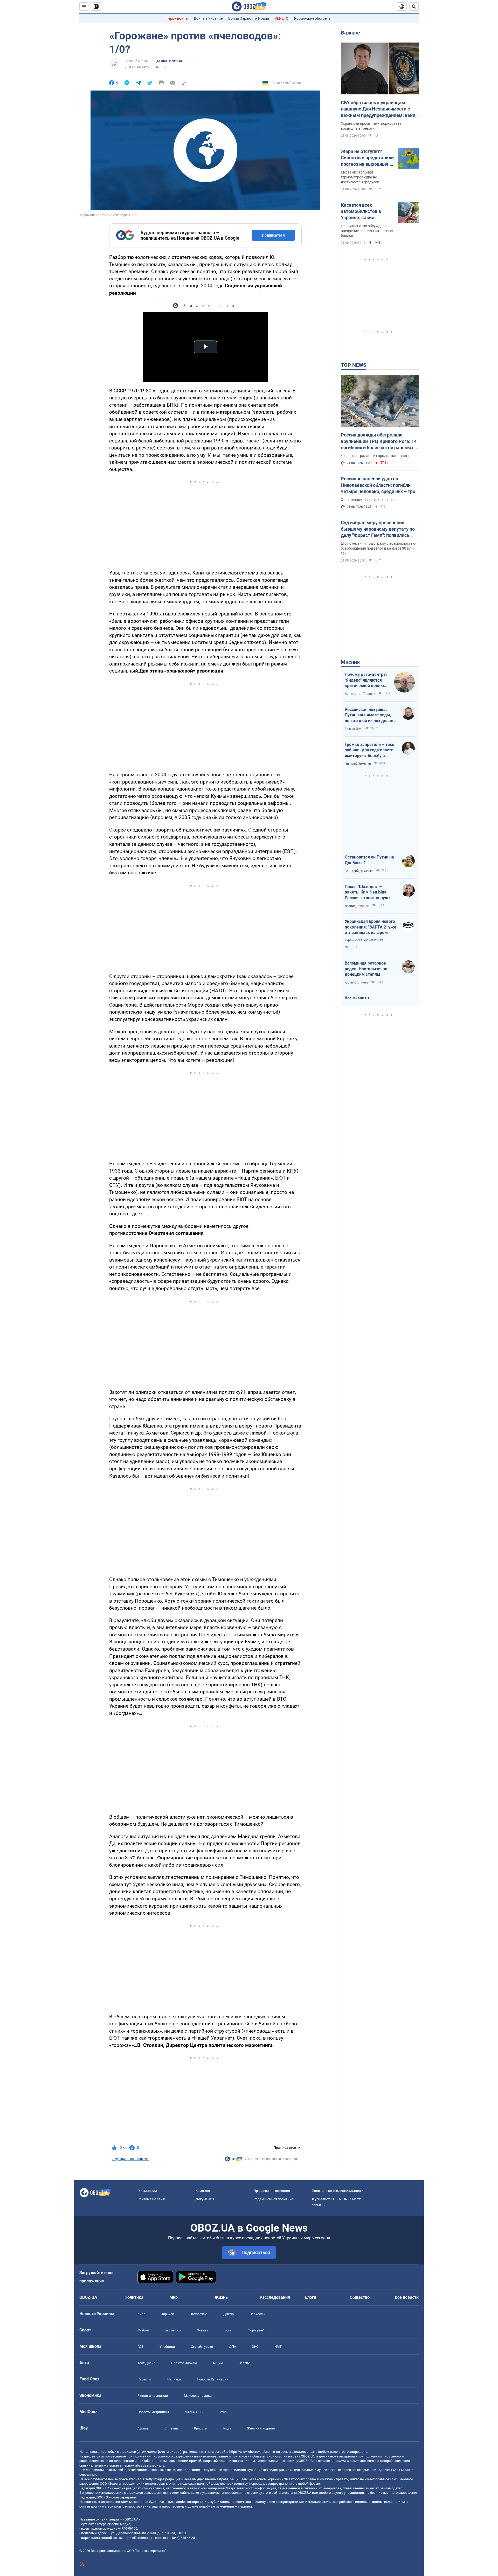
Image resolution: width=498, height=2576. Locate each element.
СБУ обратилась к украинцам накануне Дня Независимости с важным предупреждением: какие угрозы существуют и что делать (379, 109)
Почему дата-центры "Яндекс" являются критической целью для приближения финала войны (366, 680)
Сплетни (171, 2428)
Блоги (310, 2297)
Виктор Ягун (354, 729)
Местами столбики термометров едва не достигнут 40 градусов (360, 177)
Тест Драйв (146, 2363)
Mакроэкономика (198, 2396)
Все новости (407, 2297)
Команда (203, 2191)
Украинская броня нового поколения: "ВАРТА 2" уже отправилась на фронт (371, 927)
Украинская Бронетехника (364, 940)
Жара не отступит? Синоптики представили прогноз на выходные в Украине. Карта (367, 158)
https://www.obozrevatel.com (251, 2452)
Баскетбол (173, 2330)
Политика (134, 2297)
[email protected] (139, 2538)
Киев (141, 2314)
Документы (205, 2199)
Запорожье (199, 2314)
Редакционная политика (130, 2159)
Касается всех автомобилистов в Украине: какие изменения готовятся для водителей (364, 212)
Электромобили (184, 2363)
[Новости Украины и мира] (234, 2160)
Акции (218, 2363)
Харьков (168, 2314)
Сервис (244, 2363)
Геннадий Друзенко (359, 871)
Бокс (228, 2330)
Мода (227, 2428)
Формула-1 (256, 2330)
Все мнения (356, 998)
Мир (174, 2297)
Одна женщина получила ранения (370, 500)
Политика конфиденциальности (338, 2191)
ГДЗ (141, 2347)
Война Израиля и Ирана (249, 18)
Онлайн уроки (202, 2347)
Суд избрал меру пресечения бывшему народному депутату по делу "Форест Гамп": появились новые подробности (378, 529)
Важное (350, 33)
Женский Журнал (261, 2428)
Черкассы (257, 2314)
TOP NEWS (354, 365)
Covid (222, 2412)
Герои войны (177, 18)
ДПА (233, 2347)
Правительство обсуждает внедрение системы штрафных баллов (367, 231)
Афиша (143, 2428)
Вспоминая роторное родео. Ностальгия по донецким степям (366, 969)
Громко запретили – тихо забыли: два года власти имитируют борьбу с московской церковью (369, 750)
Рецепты (144, 2379)
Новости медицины (153, 2412)
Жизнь (221, 2297)
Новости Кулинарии (213, 2379)
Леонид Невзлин (357, 906)
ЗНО (255, 2347)
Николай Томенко (358, 764)
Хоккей (203, 2330)
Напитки (174, 2379)
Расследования (275, 2297)
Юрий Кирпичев (357, 982)
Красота (200, 2428)
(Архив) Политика (169, 61)
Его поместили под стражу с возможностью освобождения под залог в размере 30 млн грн (378, 548)
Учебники (167, 2347)
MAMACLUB (194, 2412)
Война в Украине (208, 18)
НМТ (278, 2347)
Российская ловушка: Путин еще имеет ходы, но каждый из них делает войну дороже (370, 715)
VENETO (282, 18)
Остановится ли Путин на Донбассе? (369, 860)
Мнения (350, 662)
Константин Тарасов (360, 694)
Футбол (143, 2330)
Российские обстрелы (313, 18)
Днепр (229, 2314)
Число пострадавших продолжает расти (375, 456)
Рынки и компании (153, 2396)
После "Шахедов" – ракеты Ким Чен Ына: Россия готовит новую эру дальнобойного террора (370, 892)
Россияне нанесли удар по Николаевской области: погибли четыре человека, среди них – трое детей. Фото (379, 485)
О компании (147, 2191)
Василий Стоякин (138, 61)
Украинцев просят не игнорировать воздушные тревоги (371, 126)
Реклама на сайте (152, 2199)
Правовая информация (272, 2191)
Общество (360, 2297)
